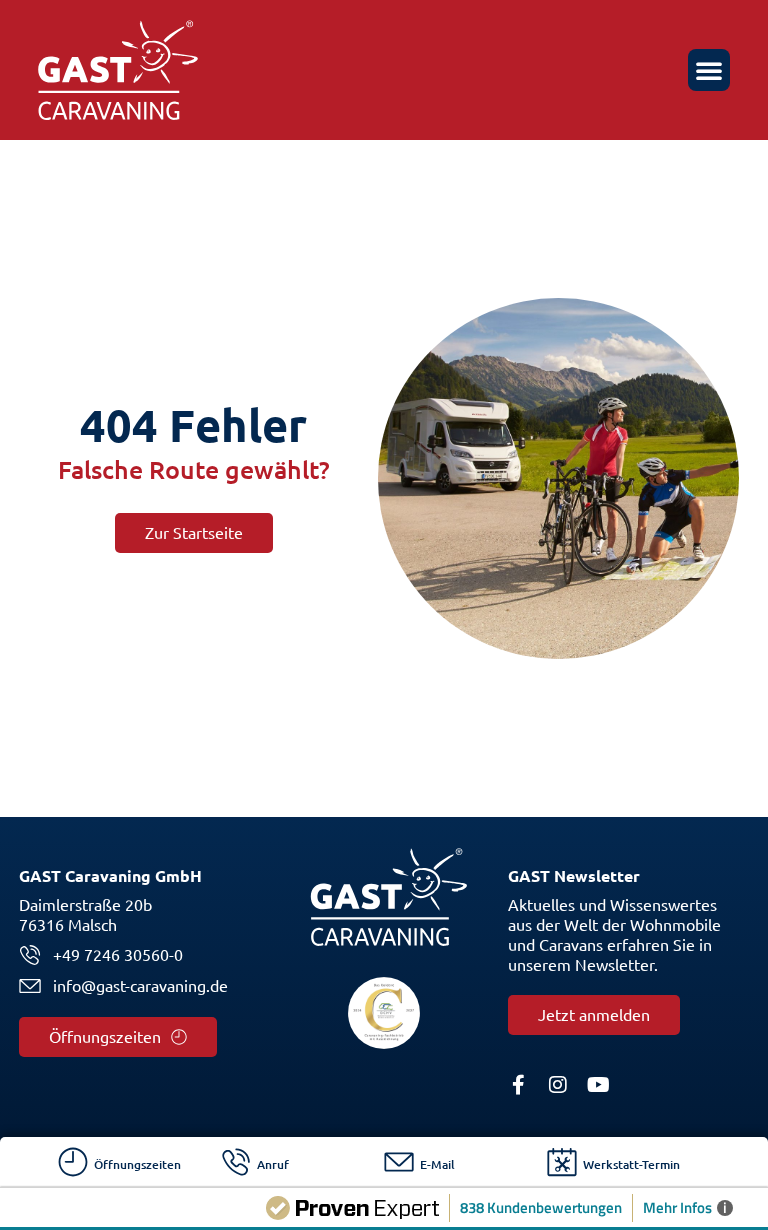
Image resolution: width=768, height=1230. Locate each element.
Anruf (273, 1164)
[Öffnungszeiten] (73, 1162)
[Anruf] (236, 1162)
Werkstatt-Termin (631, 1164)
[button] (709, 70)
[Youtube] (598, 1085)
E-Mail (437, 1164)
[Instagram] (558, 1085)
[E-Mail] (399, 1162)
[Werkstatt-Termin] (562, 1162)
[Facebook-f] (518, 1085)
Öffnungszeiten (137, 1164)
